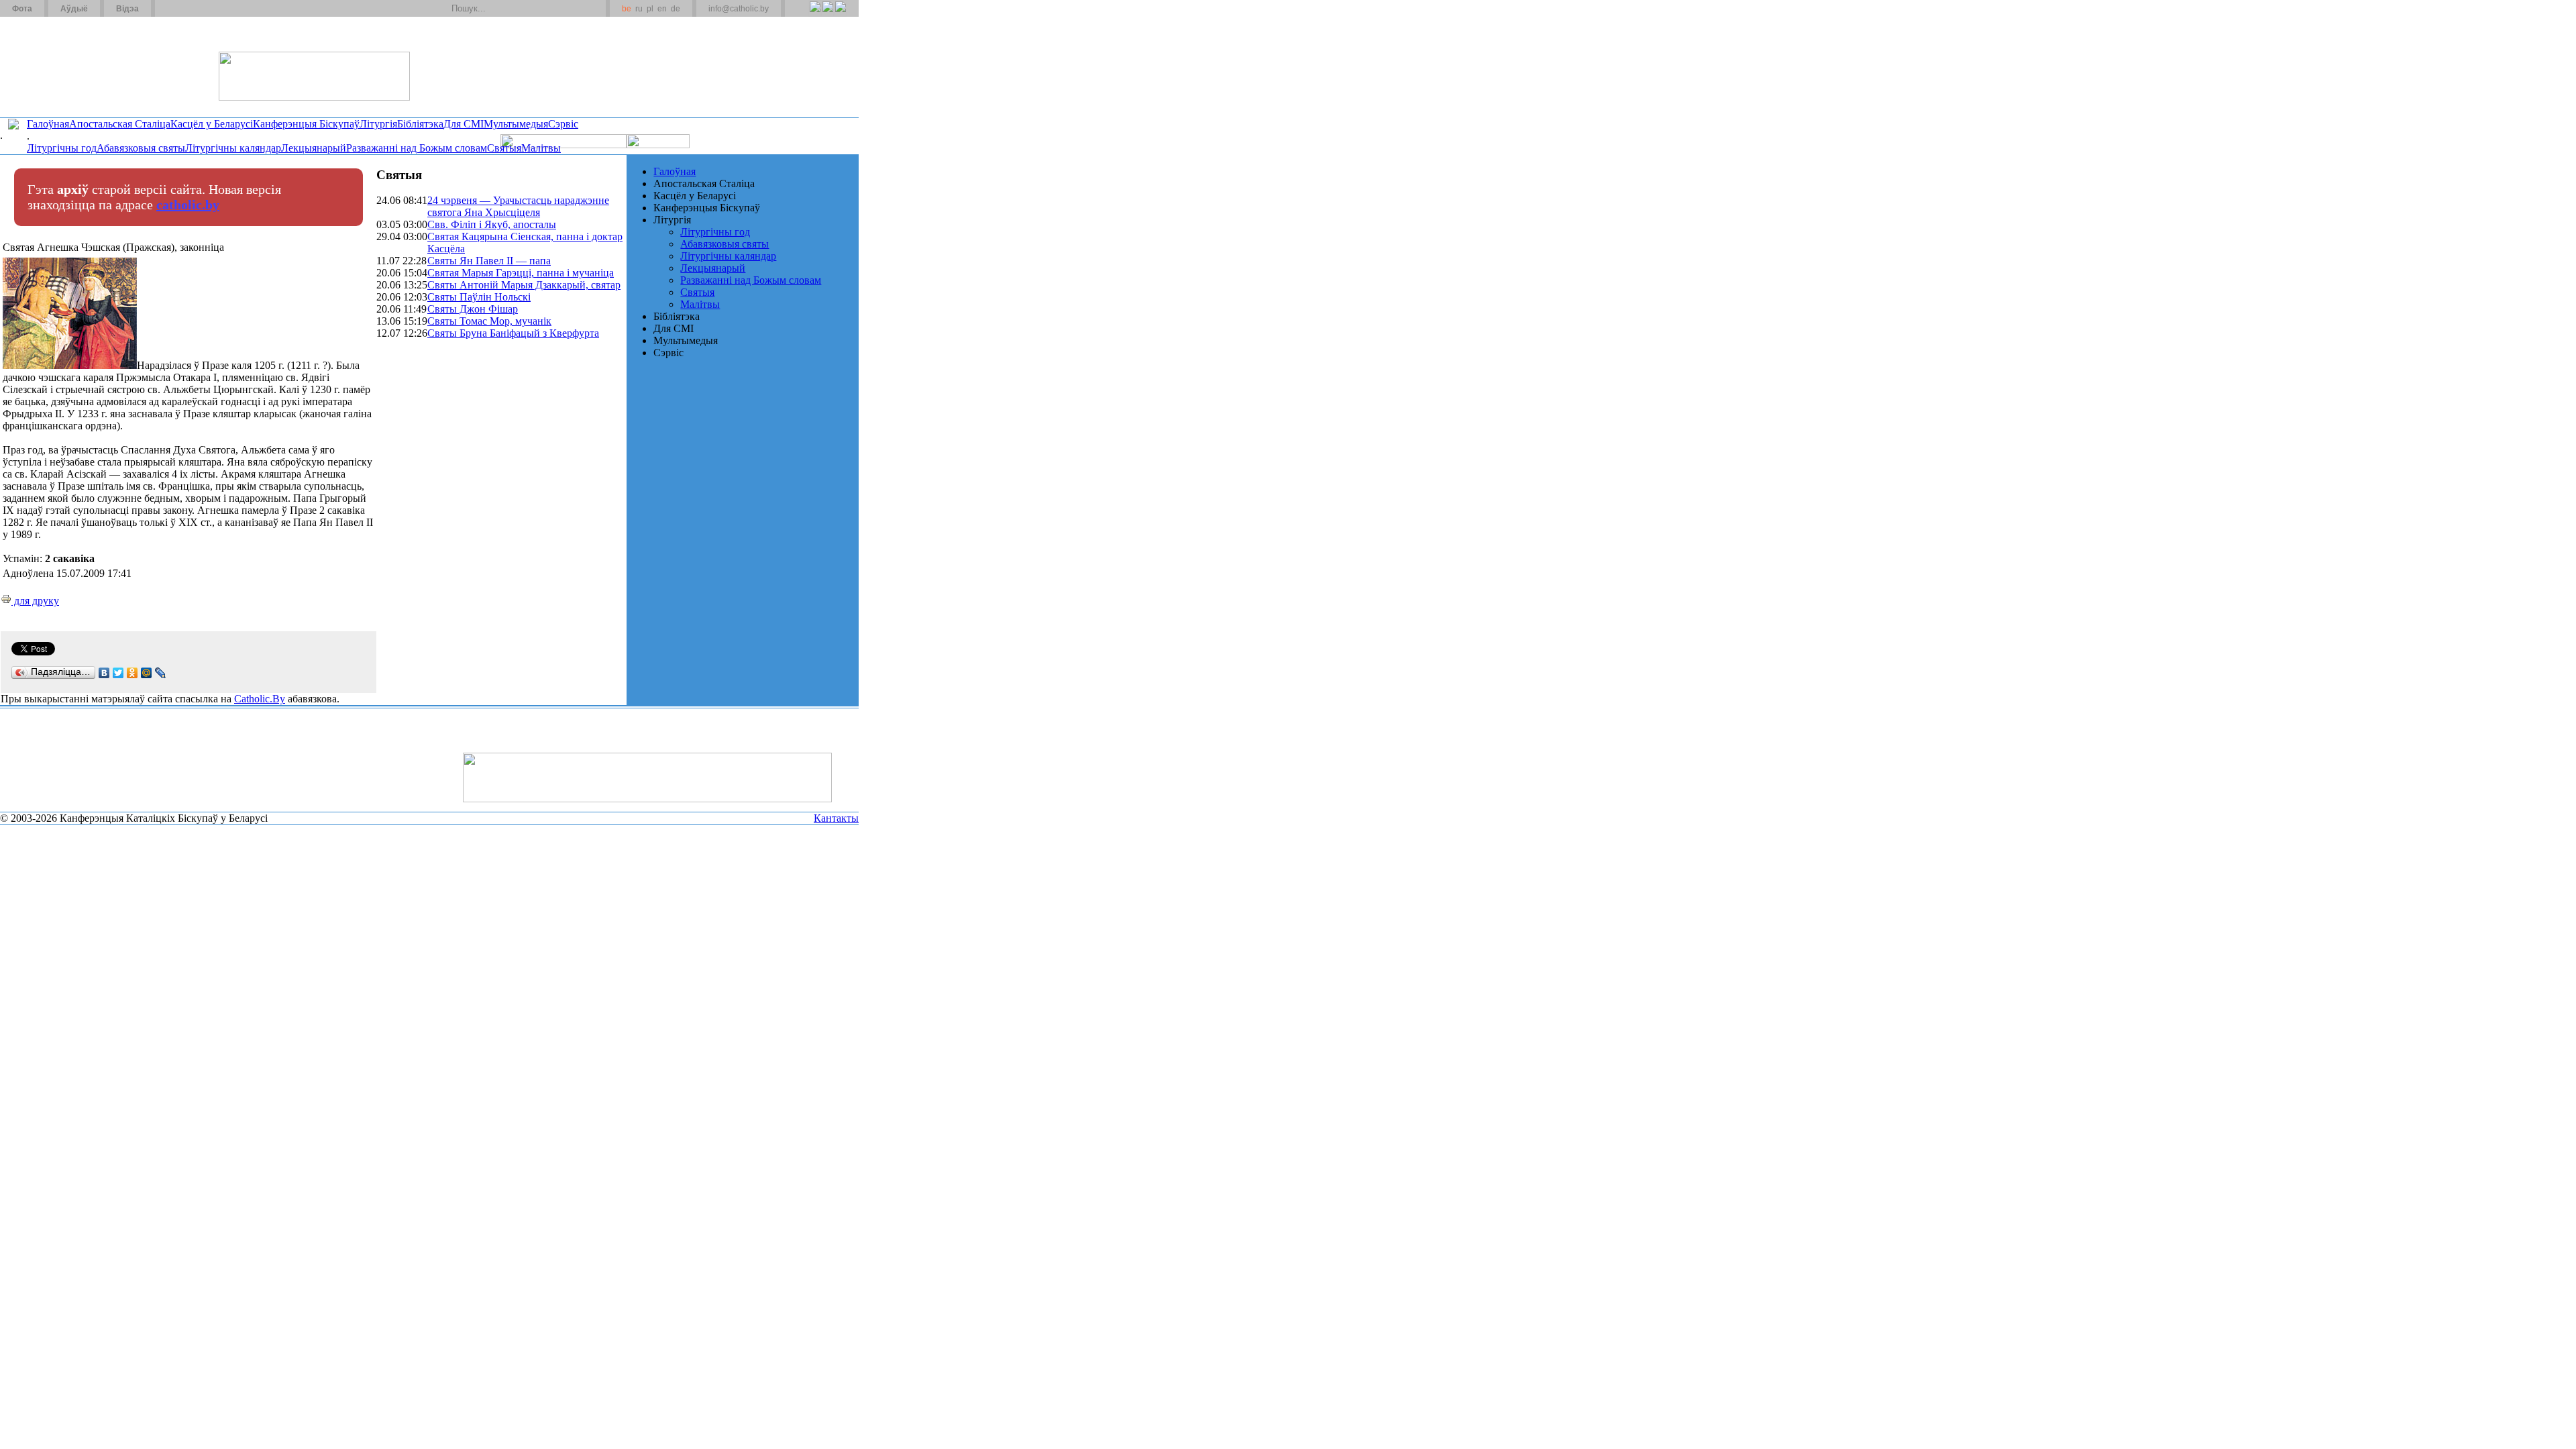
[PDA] (803, 14)
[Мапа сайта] (204, 9)
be (627, 9)
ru (639, 9)
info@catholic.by (739, 9)
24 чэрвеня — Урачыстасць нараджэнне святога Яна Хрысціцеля (518, 206)
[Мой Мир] (147, 673)
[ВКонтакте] (104, 673)
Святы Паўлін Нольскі (479, 297)
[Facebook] (840, 14)
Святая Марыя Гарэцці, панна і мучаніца (521, 273)
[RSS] (815, 14)
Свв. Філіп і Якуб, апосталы (492, 224)
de (676, 9)
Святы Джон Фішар (473, 309)
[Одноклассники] (132, 673)
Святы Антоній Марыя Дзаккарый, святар (524, 285)
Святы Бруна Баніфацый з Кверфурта (513, 333)
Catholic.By (260, 699)
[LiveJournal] (161, 673)
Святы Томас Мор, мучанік (489, 321)
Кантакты (836, 818)
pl (650, 9)
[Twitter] (827, 14)
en (662, 9)
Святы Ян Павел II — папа (489, 261)
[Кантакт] (186, 9)
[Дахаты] (170, 9)
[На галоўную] (50, 66)
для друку (35, 601)
